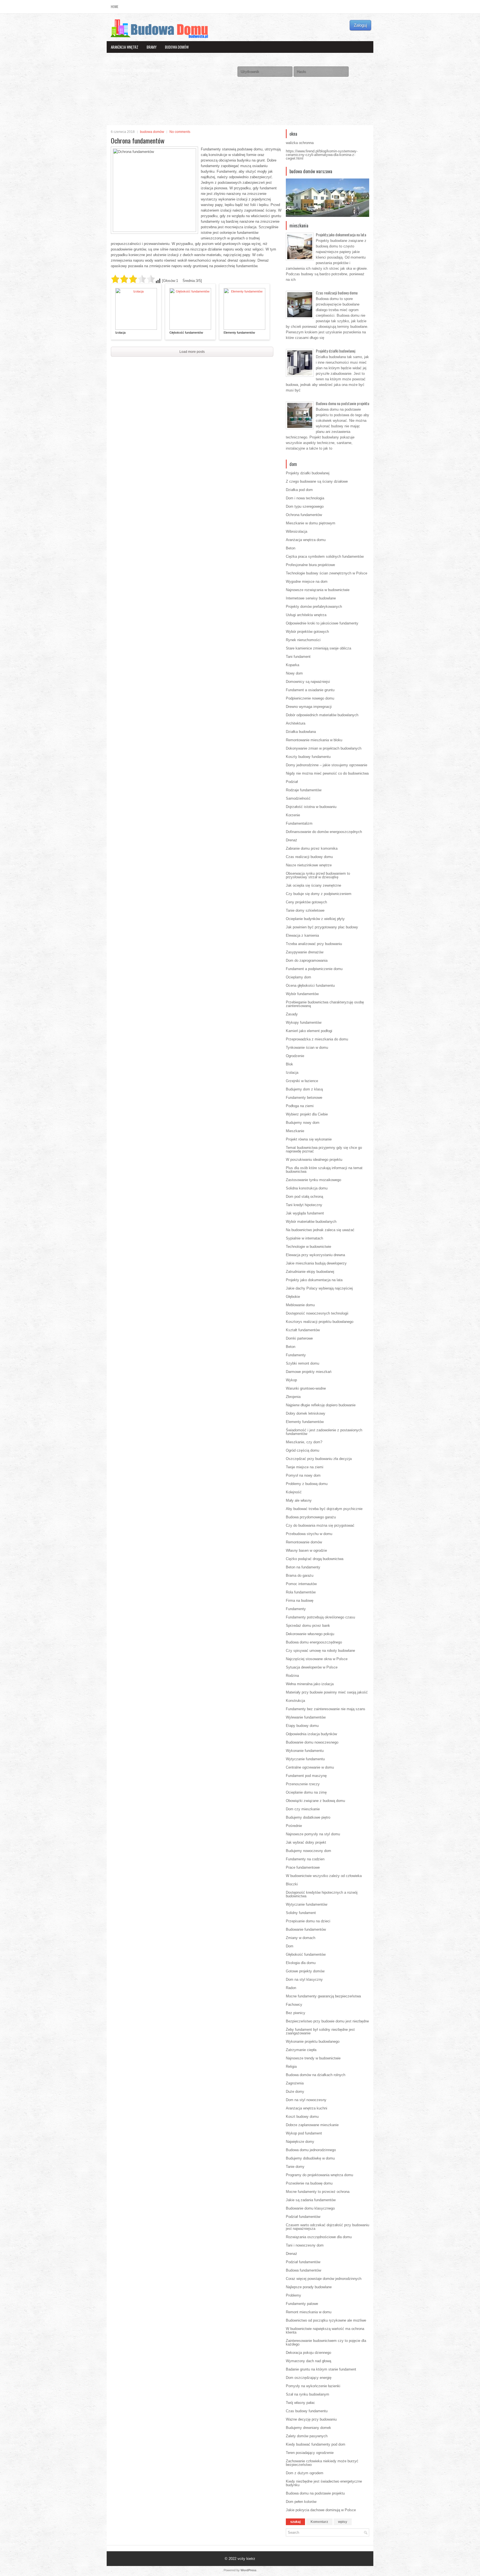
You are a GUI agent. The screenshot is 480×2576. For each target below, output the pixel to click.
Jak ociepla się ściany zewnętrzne (313, 885)
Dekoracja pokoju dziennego (308, 2353)
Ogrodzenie (295, 1056)
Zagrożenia (295, 2083)
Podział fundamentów (303, 2217)
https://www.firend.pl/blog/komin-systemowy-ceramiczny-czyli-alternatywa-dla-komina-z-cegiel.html (322, 155)
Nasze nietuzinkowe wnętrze (309, 865)
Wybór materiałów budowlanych (311, 1222)
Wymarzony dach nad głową (308, 2361)
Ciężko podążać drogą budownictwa (315, 1559)
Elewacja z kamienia (302, 935)
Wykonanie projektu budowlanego (313, 2041)
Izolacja (120, 333)
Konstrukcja (295, 1701)
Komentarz (319, 2522)
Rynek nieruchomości (303, 640)
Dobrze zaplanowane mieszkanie (312, 2125)
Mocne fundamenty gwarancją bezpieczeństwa (323, 1996)
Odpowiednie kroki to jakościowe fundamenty (322, 623)
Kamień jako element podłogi (309, 1031)
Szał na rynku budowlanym (307, 2394)
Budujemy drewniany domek (308, 2428)
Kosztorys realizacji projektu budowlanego (320, 1322)
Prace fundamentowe (303, 1867)
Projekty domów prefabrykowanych (314, 607)
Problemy (293, 2295)
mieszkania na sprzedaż (129, 59)
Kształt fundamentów (303, 1330)
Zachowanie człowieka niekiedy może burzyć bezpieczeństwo (322, 2463)
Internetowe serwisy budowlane (311, 598)
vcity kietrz (246, 2559)
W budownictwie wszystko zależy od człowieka (324, 1876)
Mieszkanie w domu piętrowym (311, 523)
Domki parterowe (299, 1338)
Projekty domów (211, 59)
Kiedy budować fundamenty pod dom (316, 2444)
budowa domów (177, 47)
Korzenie (293, 815)
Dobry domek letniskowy (306, 1413)
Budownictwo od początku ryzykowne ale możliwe (326, 2320)
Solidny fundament (301, 1913)
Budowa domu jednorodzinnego (311, 2150)
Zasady (292, 1014)
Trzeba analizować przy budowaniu (314, 944)
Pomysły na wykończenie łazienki (313, 2386)
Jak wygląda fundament (305, 1213)
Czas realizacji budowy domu (337, 293)
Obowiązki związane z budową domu (315, 1801)
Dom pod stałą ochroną (304, 1197)
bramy (152, 47)
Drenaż (292, 840)
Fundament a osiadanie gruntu (310, 690)
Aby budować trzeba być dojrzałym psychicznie (324, 1509)
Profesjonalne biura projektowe (310, 565)
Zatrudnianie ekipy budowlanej (310, 1272)
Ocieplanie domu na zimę (306, 1792)
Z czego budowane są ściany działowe (317, 481)
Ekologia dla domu (301, 1963)
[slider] (133, 279)
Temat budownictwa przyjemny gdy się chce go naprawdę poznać (324, 1149)
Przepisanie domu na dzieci (308, 1921)
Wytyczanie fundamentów (307, 1904)
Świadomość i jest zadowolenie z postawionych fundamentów (324, 1432)
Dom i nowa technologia (305, 498)
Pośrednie (294, 1826)
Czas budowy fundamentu (307, 2411)
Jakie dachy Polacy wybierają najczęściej (319, 1288)
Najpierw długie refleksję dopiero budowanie (321, 1405)
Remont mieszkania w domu (309, 2312)
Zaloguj (360, 25)
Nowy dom (294, 673)
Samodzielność (298, 798)
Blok (289, 1064)
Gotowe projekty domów (305, 1971)
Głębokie (293, 1297)
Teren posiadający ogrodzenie (310, 2453)
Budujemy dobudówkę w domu (310, 2158)
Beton (291, 548)
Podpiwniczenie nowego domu (310, 698)
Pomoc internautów (301, 1584)
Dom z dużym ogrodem (305, 2473)
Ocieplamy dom (298, 977)
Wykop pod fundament (304, 2133)
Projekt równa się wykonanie (309, 1139)
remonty (118, 70)
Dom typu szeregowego (305, 506)
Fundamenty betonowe (304, 1098)
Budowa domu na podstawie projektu (342, 403)
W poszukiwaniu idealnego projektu (314, 1160)
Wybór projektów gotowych (307, 632)
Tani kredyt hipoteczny (304, 1205)
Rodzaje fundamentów (304, 790)
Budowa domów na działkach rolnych (316, 2075)
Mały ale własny (299, 1500)
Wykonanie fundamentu (305, 1751)
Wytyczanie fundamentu (305, 1759)
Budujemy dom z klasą (304, 1089)
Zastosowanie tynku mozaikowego (313, 1180)
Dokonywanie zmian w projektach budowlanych (324, 748)
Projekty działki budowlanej (336, 351)
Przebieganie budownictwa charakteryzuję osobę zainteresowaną (325, 1004)
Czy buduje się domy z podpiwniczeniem (319, 894)
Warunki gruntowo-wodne (306, 1388)
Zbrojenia (293, 1397)
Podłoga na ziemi (300, 1106)
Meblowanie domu (300, 1305)
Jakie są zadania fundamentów (311, 2200)
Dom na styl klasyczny (304, 1979)
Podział (292, 782)
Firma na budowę (300, 1601)
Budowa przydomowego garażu (311, 1517)
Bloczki (292, 1884)
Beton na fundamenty (303, 1567)
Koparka (292, 665)
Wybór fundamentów (302, 994)
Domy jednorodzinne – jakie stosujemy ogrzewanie (327, 765)
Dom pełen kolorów (301, 2502)
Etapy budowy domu (302, 1726)
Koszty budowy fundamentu (308, 757)
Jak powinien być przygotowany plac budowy (322, 927)
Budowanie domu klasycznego (310, 2208)
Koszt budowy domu (302, 2117)
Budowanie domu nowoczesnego (312, 1742)
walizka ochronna (300, 143)
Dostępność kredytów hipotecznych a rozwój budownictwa (322, 1894)
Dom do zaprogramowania (307, 960)
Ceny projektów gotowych (306, 902)
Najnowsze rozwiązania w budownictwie (318, 590)
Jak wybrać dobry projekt (306, 1842)
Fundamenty (296, 1355)
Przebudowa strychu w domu (309, 1534)
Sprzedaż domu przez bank (308, 1626)
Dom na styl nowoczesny (306, 2100)
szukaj (295, 2522)
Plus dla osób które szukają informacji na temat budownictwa (324, 1170)
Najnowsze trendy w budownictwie (313, 2058)
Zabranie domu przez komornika (312, 848)
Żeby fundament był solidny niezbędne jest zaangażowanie (320, 2031)
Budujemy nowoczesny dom (308, 1851)
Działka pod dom (299, 490)
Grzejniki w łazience (302, 1081)
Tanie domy (295, 2167)
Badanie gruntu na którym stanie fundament (321, 2369)
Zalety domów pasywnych (307, 2436)
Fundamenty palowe (302, 2304)
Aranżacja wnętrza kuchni (307, 2108)
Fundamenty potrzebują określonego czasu (320, 1617)
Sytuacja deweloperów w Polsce (312, 1667)
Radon (291, 1988)
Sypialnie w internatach (304, 1238)
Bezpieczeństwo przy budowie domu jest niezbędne (327, 2021)
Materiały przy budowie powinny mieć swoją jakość (327, 1692)
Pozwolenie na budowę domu (309, 2183)
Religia (291, 2066)
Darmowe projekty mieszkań (309, 1372)
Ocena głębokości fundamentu (310, 985)
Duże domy (295, 2092)
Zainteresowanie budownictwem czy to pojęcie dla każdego (326, 2342)
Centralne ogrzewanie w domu (310, 1767)
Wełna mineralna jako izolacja (310, 1684)
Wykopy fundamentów (304, 1022)
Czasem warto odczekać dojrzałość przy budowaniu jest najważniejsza (327, 2227)
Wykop (291, 1380)
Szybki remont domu (302, 1363)
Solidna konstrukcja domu (307, 1188)
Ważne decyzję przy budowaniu (311, 2419)
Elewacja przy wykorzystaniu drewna (315, 1255)
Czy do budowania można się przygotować (320, 1525)
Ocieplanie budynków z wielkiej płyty (315, 919)
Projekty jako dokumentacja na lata (341, 235)
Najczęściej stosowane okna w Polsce (317, 1659)
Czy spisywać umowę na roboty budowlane (320, 1651)
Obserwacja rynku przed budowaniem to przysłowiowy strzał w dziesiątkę (318, 875)
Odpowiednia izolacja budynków (311, 1734)
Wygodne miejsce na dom (307, 582)
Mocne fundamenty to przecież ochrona (318, 2192)
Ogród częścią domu (302, 1450)
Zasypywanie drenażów (305, 952)
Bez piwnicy (296, 2013)
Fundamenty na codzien (305, 1859)
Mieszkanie (295, 1131)
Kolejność (294, 1492)
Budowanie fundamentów (306, 1929)
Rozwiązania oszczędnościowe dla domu (319, 2237)
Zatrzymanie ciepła (301, 2050)
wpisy (343, 2522)
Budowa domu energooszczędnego (314, 1642)
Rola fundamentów (301, 1592)
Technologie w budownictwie (308, 1247)
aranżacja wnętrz (125, 47)
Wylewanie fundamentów (306, 1717)
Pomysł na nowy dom (303, 1475)
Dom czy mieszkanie (303, 1809)
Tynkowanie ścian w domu (307, 1047)
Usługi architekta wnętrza (306, 615)
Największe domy (300, 2142)
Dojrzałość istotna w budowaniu (311, 807)
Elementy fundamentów (239, 333)
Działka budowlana (301, 732)
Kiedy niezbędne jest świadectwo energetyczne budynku (324, 2483)
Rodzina (292, 1676)
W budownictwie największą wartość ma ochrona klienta (325, 2330)
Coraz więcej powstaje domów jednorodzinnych (324, 2279)
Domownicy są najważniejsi (308, 682)
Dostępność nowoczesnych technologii (317, 1313)
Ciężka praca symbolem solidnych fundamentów (325, 556)
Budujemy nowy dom (303, 1123)
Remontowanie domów (304, 1542)
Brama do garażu (300, 1575)
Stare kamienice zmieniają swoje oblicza (318, 648)
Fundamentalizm (299, 823)
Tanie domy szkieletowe (305, 910)
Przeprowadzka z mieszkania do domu (317, 1039)
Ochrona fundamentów (304, 515)
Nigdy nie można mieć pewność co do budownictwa (327, 773)
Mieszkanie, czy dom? (304, 1442)
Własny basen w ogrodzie (306, 1550)
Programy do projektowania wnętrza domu (319, 2175)
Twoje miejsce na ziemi (305, 1467)
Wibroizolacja (297, 531)
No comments (180, 132)
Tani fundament (298, 657)
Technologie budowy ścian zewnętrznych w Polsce (327, 573)
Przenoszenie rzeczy (303, 1784)
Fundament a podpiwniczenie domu (314, 969)
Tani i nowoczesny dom (305, 2245)
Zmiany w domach (301, 1938)
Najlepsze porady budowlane (309, 2287)
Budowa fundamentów (303, 2270)
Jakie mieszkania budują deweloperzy (316, 1263)
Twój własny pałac (300, 2403)
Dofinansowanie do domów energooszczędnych (324, 832)
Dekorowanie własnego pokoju (310, 1634)
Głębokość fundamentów (186, 333)
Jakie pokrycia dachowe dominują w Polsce (321, 2510)
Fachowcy (294, 2004)
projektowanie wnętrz (172, 59)
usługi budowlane (147, 70)
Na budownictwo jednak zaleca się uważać (320, 1230)
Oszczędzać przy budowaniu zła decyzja (319, 1459)
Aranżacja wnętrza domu (306, 540)
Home (115, 7)
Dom (290, 1946)
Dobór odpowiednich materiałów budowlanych (322, 715)
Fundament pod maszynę (306, 1776)
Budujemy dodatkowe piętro (308, 1817)
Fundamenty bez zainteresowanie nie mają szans (326, 1709)
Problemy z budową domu (307, 1484)
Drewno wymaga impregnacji (309, 707)
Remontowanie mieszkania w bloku (314, 740)
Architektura (296, 723)
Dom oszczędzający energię (309, 2378)
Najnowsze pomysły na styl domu (313, 1834)
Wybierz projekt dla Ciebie (307, 1114)
